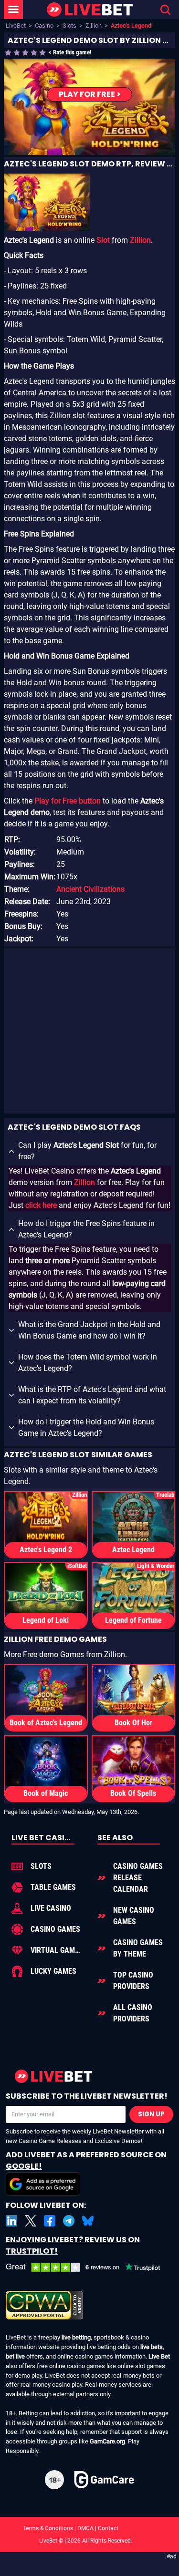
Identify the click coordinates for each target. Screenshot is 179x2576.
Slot (103, 240)
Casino (44, 26)
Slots (69, 26)
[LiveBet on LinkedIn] (11, 2221)
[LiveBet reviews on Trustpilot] (89, 2268)
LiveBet (16, 26)
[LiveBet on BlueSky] (88, 2221)
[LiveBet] (90, 10)
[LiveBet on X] (31, 2221)
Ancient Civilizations (90, 889)
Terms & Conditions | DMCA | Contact (90, 2528)
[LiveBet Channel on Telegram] (69, 2221)
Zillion (94, 26)
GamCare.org (107, 2441)
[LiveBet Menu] (13, 10)
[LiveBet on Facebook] (50, 2221)
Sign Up (151, 2114)
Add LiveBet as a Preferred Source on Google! (86, 2160)
